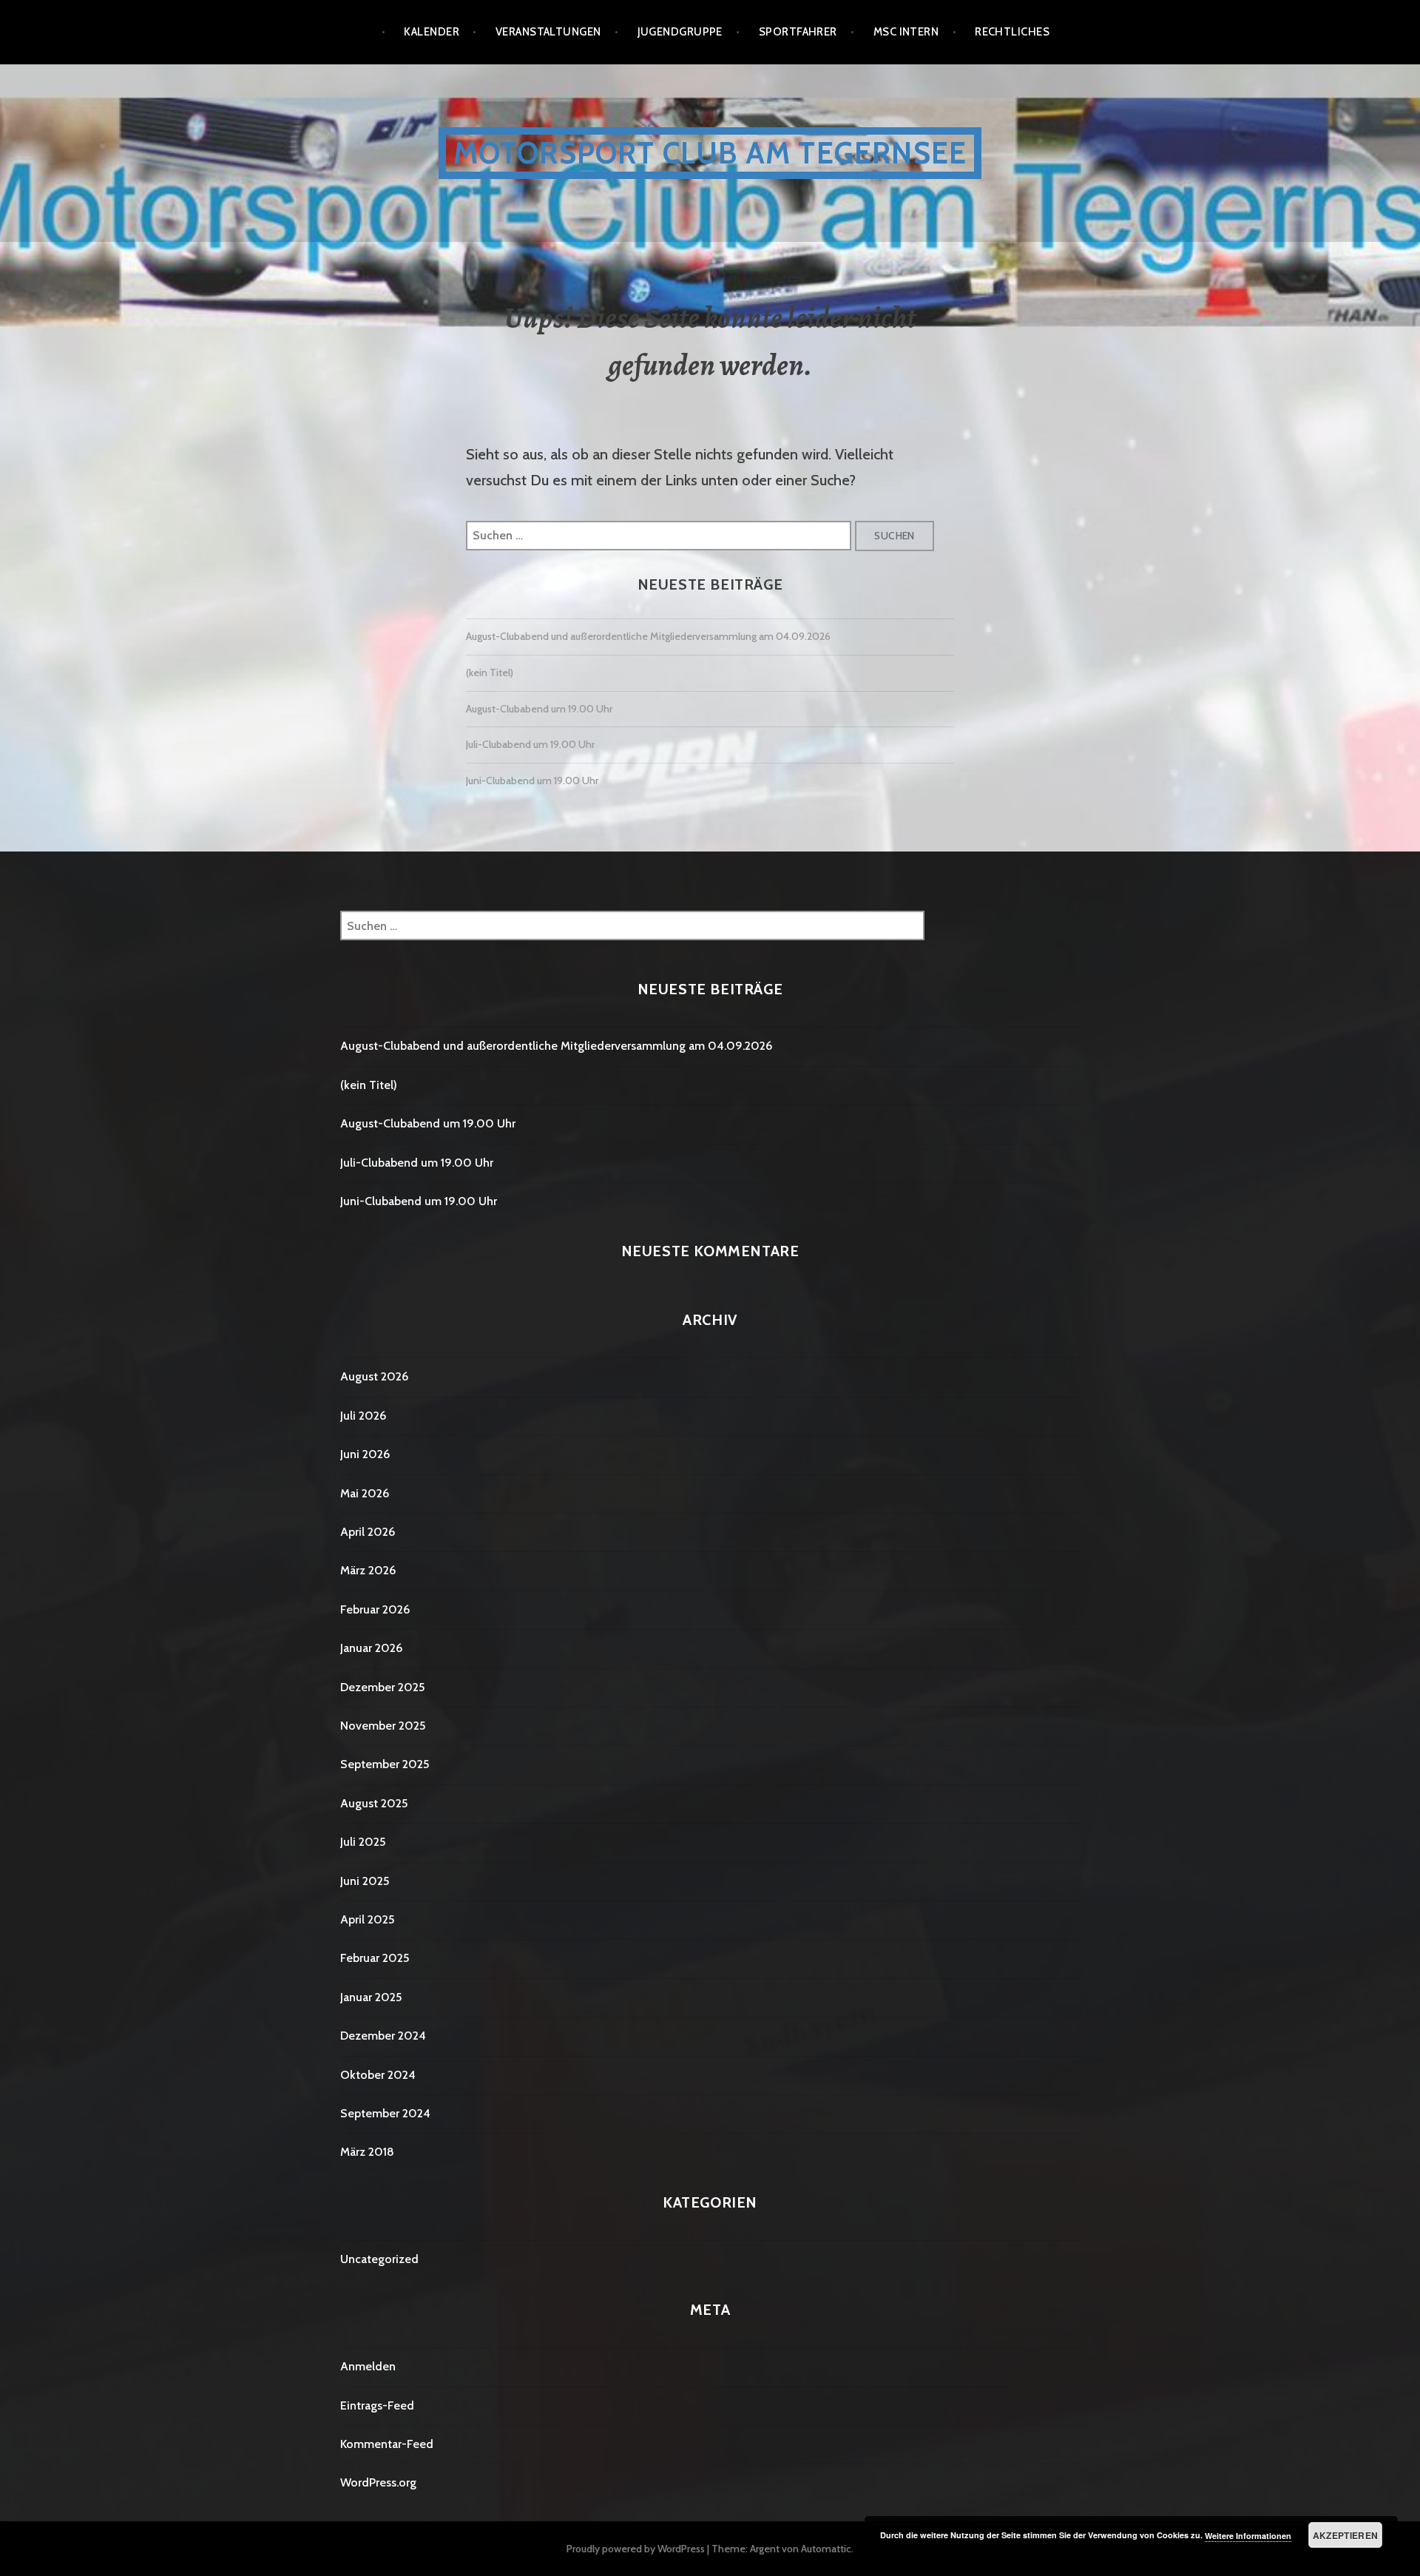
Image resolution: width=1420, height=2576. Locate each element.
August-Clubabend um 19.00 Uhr (539, 709)
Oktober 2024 (378, 2075)
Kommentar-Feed (387, 2444)
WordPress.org (378, 2482)
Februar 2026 (375, 1609)
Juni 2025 (365, 1881)
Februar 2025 (375, 1958)
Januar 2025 (371, 1997)
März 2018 (367, 2152)
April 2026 (368, 1532)
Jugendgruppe (680, 32)
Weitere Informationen (1248, 2536)
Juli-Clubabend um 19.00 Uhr (530, 744)
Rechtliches (1012, 32)
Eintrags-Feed (377, 2405)
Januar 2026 (371, 1648)
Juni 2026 (365, 1454)
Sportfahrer (798, 32)
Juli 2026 (363, 1416)
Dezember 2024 (383, 2036)
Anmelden (368, 2366)
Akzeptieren (1346, 2535)
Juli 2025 (363, 1842)
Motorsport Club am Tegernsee (710, 153)
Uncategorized (379, 2259)
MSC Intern (906, 32)
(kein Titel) (490, 672)
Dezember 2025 (382, 1687)
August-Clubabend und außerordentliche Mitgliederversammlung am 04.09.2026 (648, 636)
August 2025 (374, 1803)
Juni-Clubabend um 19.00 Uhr (532, 780)
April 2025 (367, 1919)
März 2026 (368, 1570)
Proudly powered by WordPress (636, 2549)
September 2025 (385, 1764)
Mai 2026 (365, 1493)
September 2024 (385, 2113)
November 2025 (383, 1726)
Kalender (432, 32)
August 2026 (374, 1376)
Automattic (826, 2549)
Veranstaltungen (548, 32)
